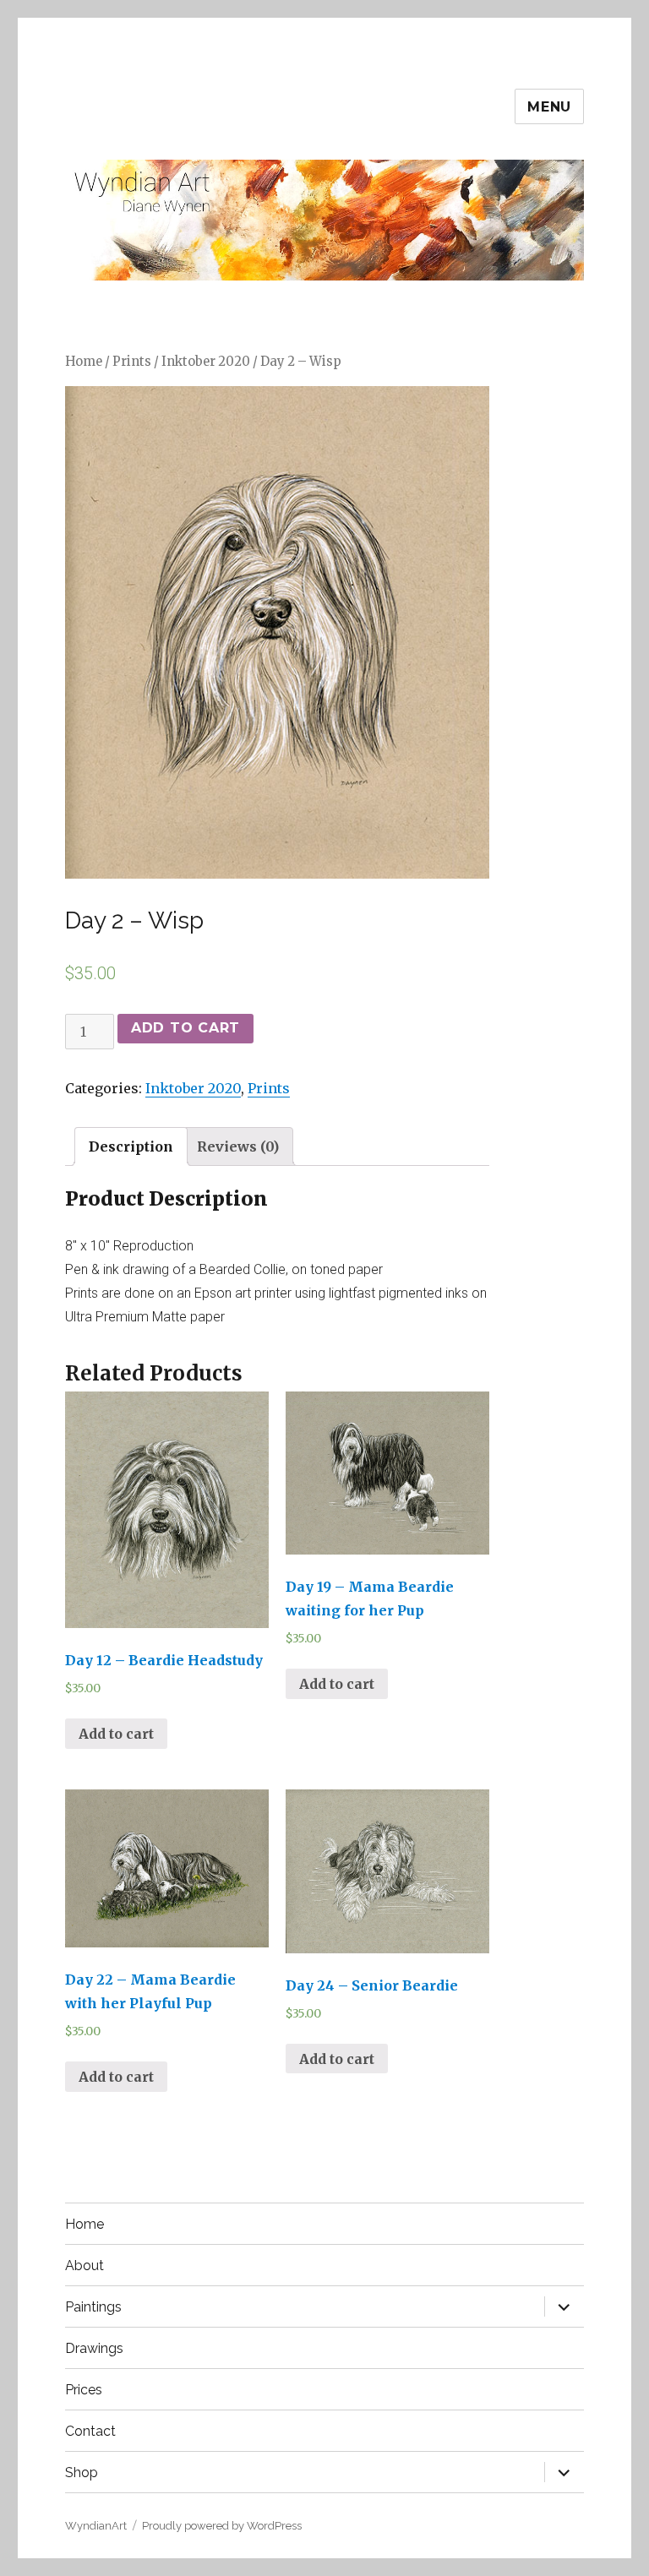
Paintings (93, 2307)
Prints (132, 362)
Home (84, 362)
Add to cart (185, 1028)
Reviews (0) (238, 1146)
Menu (549, 107)
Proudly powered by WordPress (222, 2526)
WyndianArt (96, 2526)
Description (131, 1146)
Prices (84, 2390)
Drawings (94, 2348)
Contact (90, 2431)
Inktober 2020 (206, 362)
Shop (82, 2473)
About (85, 2266)
